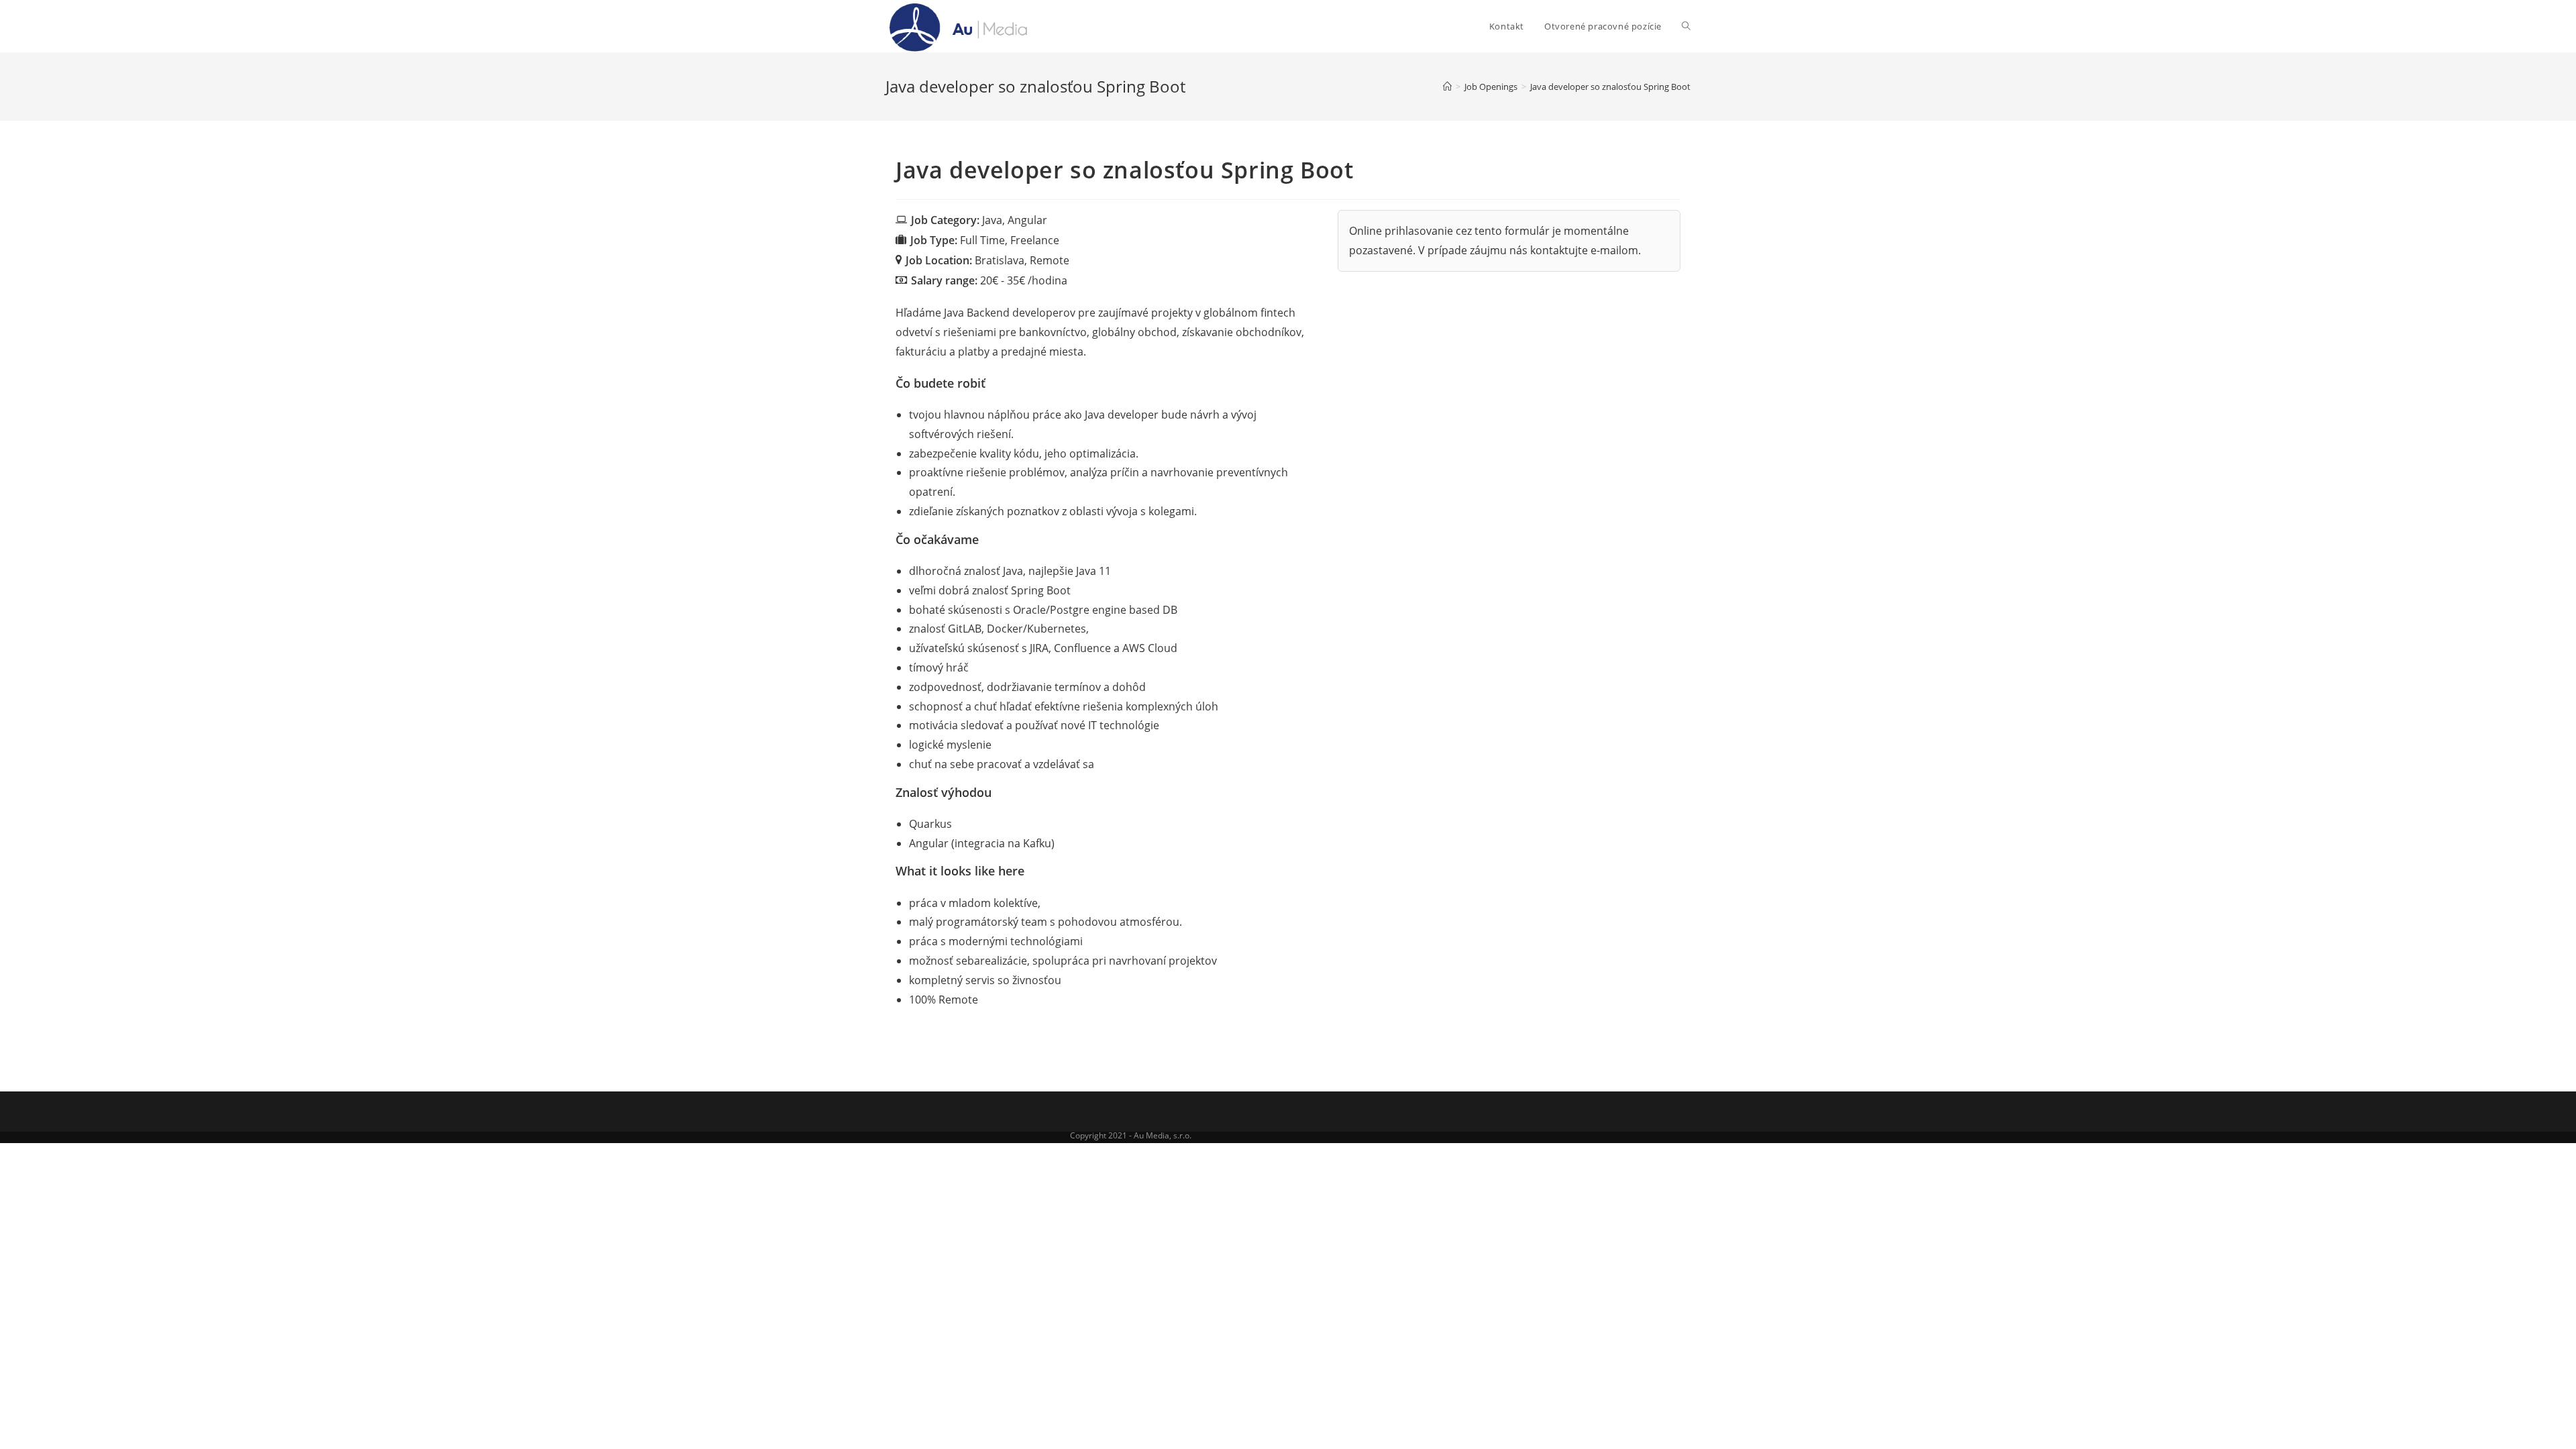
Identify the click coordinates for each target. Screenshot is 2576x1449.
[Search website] (1686, 26)
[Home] (1447, 87)
